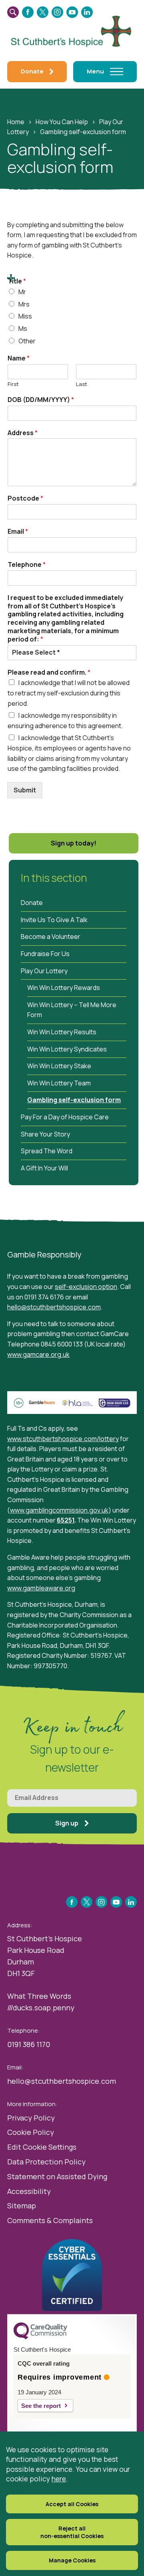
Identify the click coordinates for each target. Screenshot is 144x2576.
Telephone (27, 565)
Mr (22, 292)
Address (23, 433)
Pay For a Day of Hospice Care (65, 1117)
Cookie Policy (31, 2132)
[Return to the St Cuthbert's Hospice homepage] (72, 30)
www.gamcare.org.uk (38, 1354)
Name (19, 358)
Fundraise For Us (45, 954)
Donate (32, 903)
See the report (41, 2406)
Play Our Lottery (44, 971)
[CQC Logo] (40, 2337)
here (59, 2479)
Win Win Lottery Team (59, 1083)
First (13, 384)
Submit (25, 790)
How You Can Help (62, 122)
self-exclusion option (86, 1287)
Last (82, 384)
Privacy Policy (31, 2118)
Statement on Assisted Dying (57, 2176)
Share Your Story (45, 1134)
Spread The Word (47, 1151)
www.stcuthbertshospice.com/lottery (63, 1439)
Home (16, 122)
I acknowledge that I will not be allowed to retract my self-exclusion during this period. (69, 693)
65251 (66, 1520)
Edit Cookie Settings (42, 2147)
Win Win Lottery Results (62, 1032)
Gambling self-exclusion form (74, 1100)
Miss (25, 316)
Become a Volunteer (51, 937)
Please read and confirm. (49, 672)
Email (18, 532)
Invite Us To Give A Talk (54, 920)
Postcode (25, 498)
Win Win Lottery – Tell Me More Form (72, 1010)
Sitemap (22, 2206)
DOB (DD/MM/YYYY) (41, 400)
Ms (23, 329)
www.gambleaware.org (41, 1588)
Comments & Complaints (50, 2220)
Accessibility (29, 2191)
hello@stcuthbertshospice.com (54, 1307)
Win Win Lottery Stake (59, 1066)
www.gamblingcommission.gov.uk (59, 1510)
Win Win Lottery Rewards (64, 988)
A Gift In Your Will (44, 1168)
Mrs (24, 304)
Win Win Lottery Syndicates (67, 1049)
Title (17, 281)
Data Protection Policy (46, 2162)
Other (27, 341)
